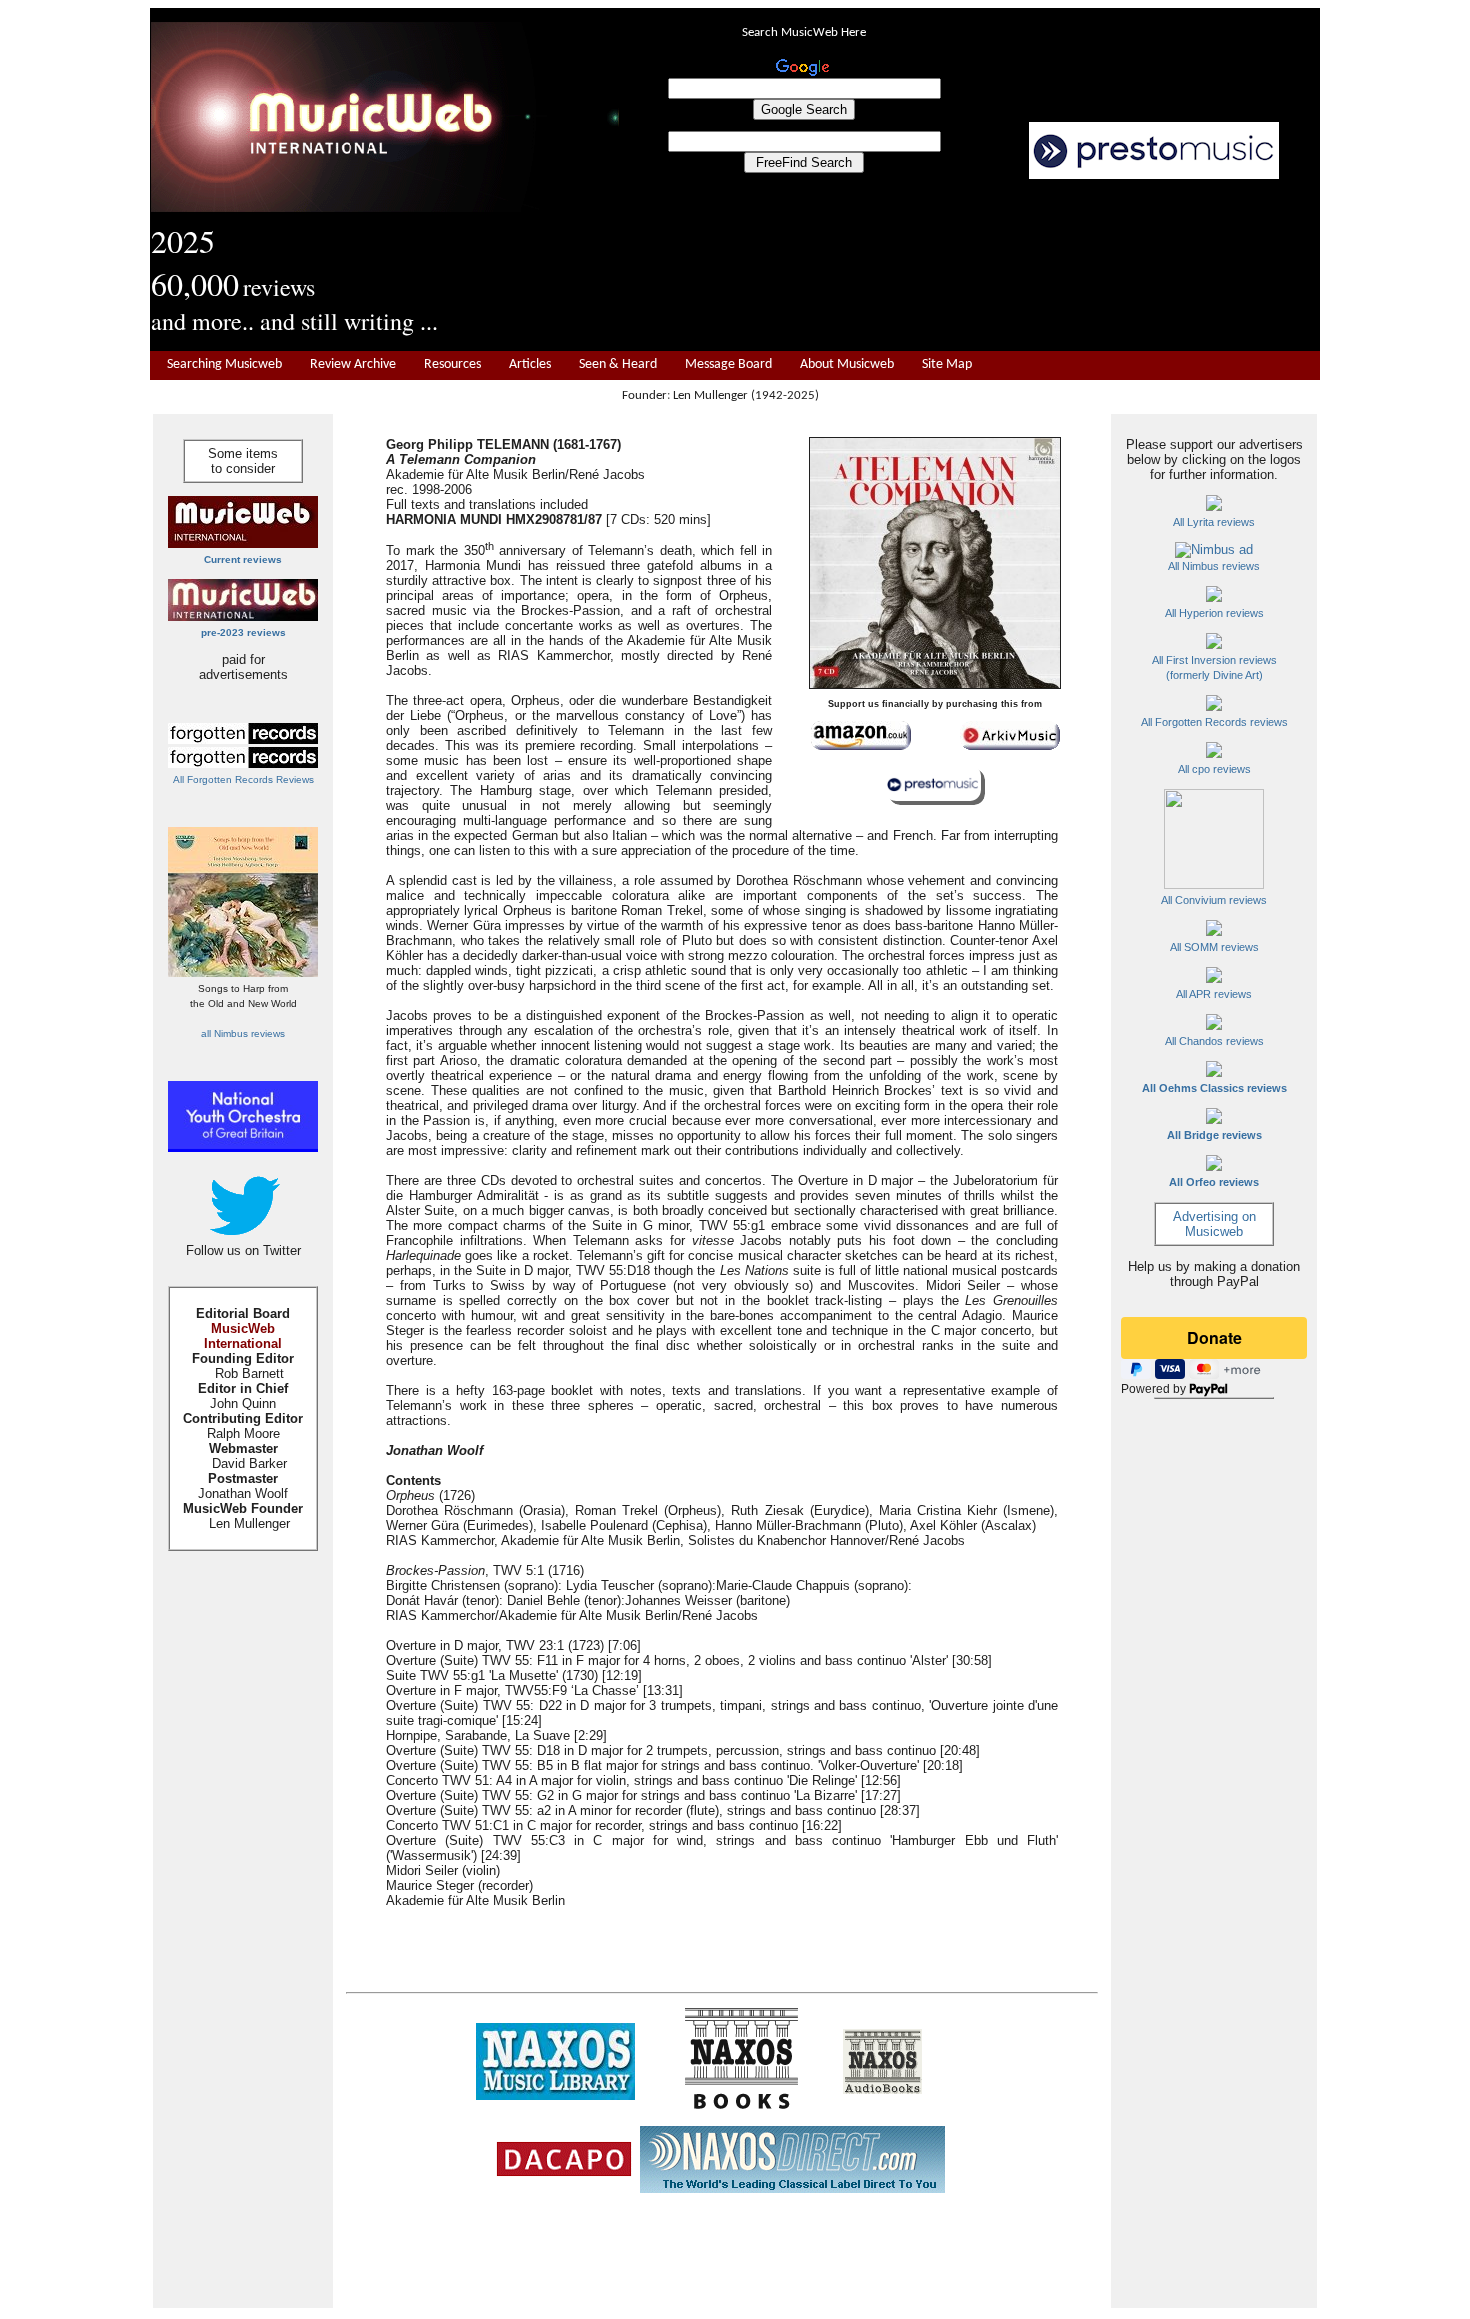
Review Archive (353, 364)
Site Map (947, 364)
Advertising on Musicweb (1214, 1224)
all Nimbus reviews (243, 1033)
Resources (452, 364)
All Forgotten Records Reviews (243, 779)
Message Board (728, 364)
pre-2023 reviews (243, 632)
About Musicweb (847, 364)
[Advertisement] (970, 266)
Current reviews (243, 559)
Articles (530, 364)
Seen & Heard (618, 364)
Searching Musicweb (224, 364)
